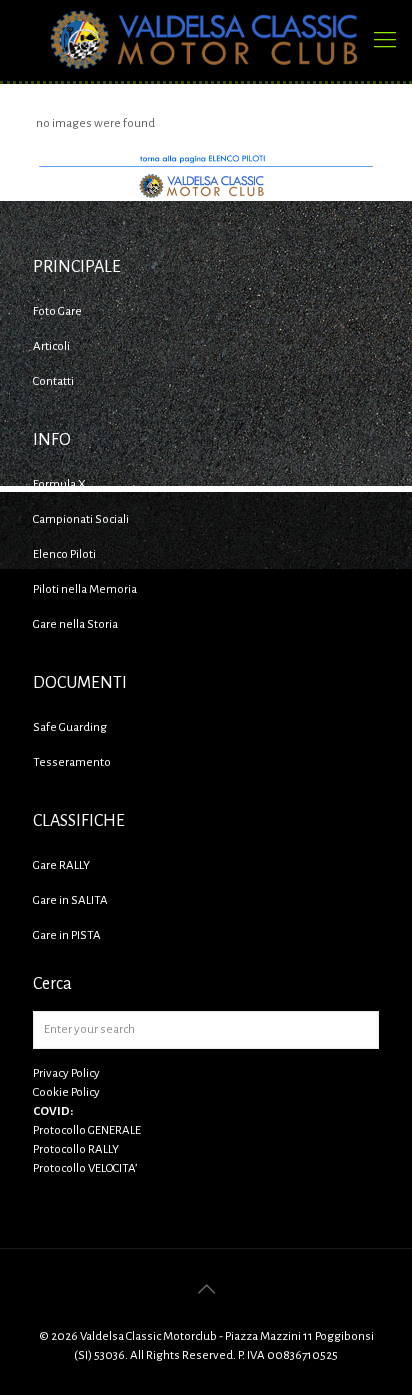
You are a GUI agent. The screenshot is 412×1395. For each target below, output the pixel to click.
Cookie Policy (66, 1092)
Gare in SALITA (70, 900)
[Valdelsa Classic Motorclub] (206, 40)
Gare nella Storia (75, 624)
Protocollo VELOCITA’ (85, 1168)
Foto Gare (57, 311)
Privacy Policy (66, 1073)
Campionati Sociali (81, 519)
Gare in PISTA (67, 935)
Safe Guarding (70, 727)
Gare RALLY (61, 865)
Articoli (51, 346)
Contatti (53, 381)
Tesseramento (72, 762)
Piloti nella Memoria (85, 589)
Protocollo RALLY (76, 1149)
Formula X (59, 484)
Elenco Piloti (64, 554)
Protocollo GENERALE (87, 1130)
